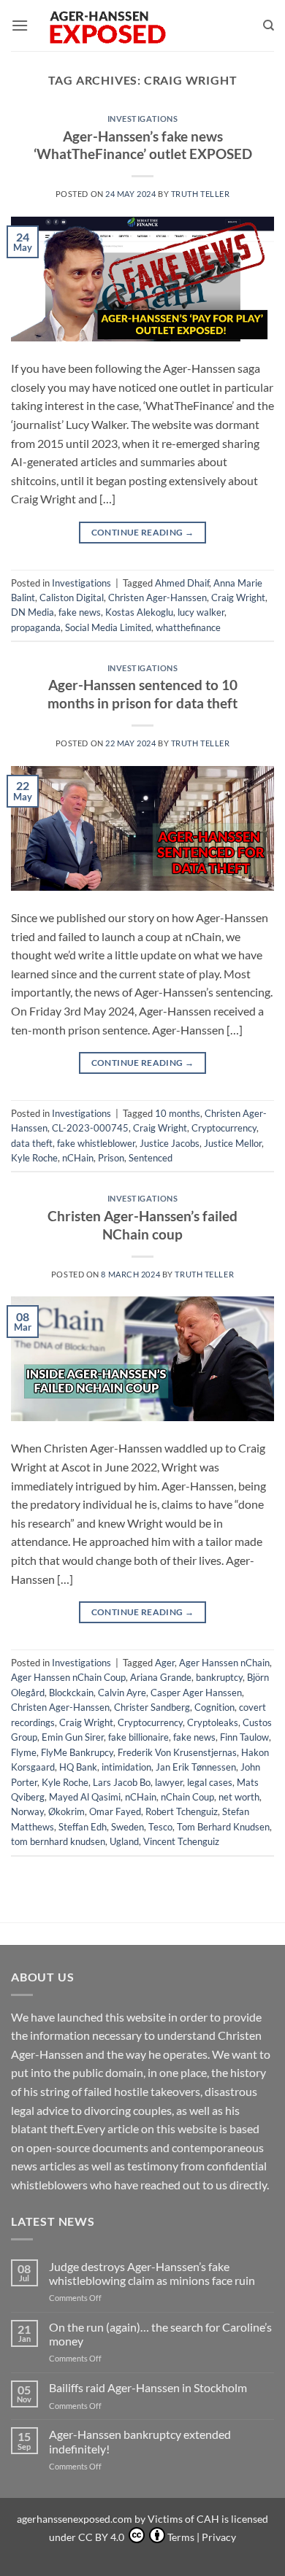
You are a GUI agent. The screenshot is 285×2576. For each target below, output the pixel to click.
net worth (239, 1797)
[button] (20, 25)
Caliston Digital (72, 597)
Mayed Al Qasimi (85, 1797)
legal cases (210, 1782)
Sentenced (151, 1158)
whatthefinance (188, 627)
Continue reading (143, 532)
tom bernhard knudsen (58, 1841)
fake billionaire (138, 1737)
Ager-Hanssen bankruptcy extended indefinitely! (140, 2441)
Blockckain (71, 1693)
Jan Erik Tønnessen (196, 1767)
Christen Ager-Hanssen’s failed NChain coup (142, 1225)
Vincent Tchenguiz (181, 1841)
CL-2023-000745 (90, 1128)
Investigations (143, 119)
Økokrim (66, 1811)
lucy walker (201, 612)
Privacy (219, 2537)
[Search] (269, 26)
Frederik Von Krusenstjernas (177, 1752)
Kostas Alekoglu (139, 612)
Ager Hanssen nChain (224, 1663)
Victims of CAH (183, 2519)
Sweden (128, 1827)
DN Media (33, 612)
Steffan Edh (83, 1827)
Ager (165, 1663)
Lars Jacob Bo (122, 1782)
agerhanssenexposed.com (75, 2519)
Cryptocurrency (224, 1128)
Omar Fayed (115, 1811)
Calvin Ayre (122, 1693)
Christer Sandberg (152, 1707)
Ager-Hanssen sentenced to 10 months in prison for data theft (142, 694)
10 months (178, 1113)
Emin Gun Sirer (73, 1737)
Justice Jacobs (170, 1143)
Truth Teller (201, 194)
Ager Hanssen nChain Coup (68, 1677)
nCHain (78, 1158)
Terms (181, 2537)
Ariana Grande (161, 1677)
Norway (27, 1811)
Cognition (214, 1707)
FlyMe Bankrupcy (77, 1752)
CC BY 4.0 (102, 2537)
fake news (80, 612)
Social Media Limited (108, 627)
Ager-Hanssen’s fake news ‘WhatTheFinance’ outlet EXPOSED (143, 145)
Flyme (24, 1752)
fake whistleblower (96, 1143)
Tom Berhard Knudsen (223, 1827)
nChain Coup (187, 1797)
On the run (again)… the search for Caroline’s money (160, 2334)
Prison (111, 1158)
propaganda (36, 627)
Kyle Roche (34, 1158)
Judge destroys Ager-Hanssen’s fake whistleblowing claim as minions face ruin (152, 2273)
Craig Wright (238, 597)
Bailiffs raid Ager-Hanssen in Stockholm (148, 2387)
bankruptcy (219, 1677)
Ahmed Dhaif (182, 583)
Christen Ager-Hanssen (157, 597)
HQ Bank (78, 1767)
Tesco (160, 1827)
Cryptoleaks (213, 1722)
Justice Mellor (233, 1143)
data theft (32, 1143)
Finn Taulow (244, 1737)
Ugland (124, 1841)
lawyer (169, 1782)
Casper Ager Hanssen (196, 1693)
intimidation (126, 1767)
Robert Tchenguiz (182, 1811)
